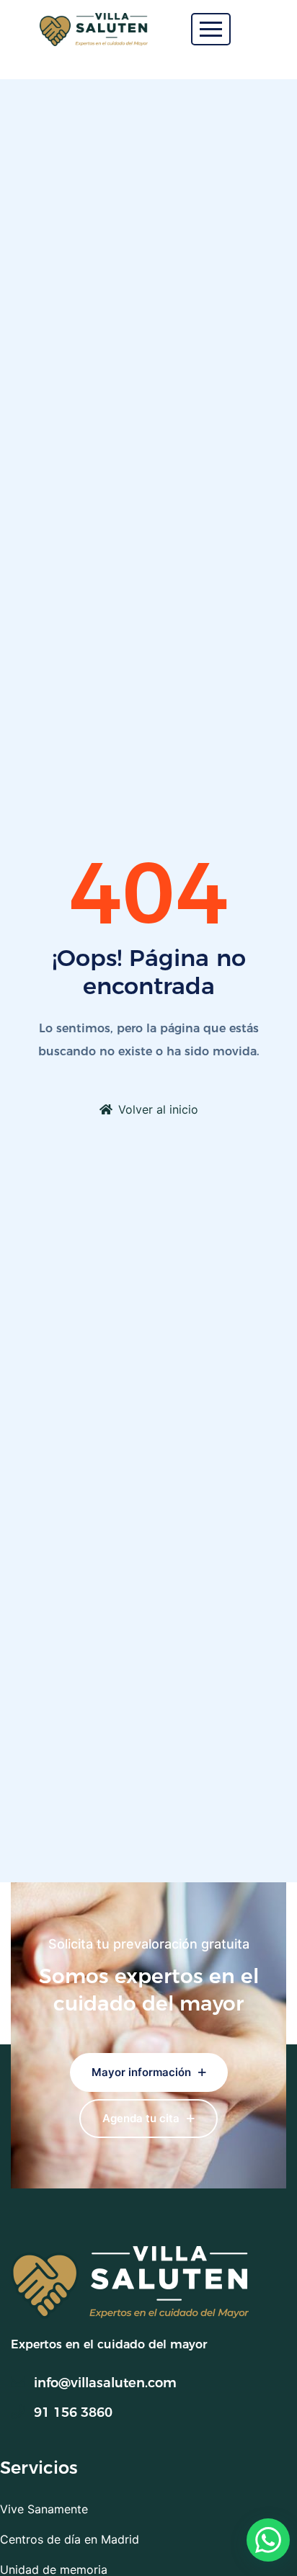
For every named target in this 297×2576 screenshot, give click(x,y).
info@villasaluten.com (105, 2383)
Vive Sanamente (44, 2509)
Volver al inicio (158, 1109)
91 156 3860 (73, 2412)
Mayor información (143, 2072)
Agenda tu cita (142, 2118)
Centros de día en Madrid (70, 2539)
